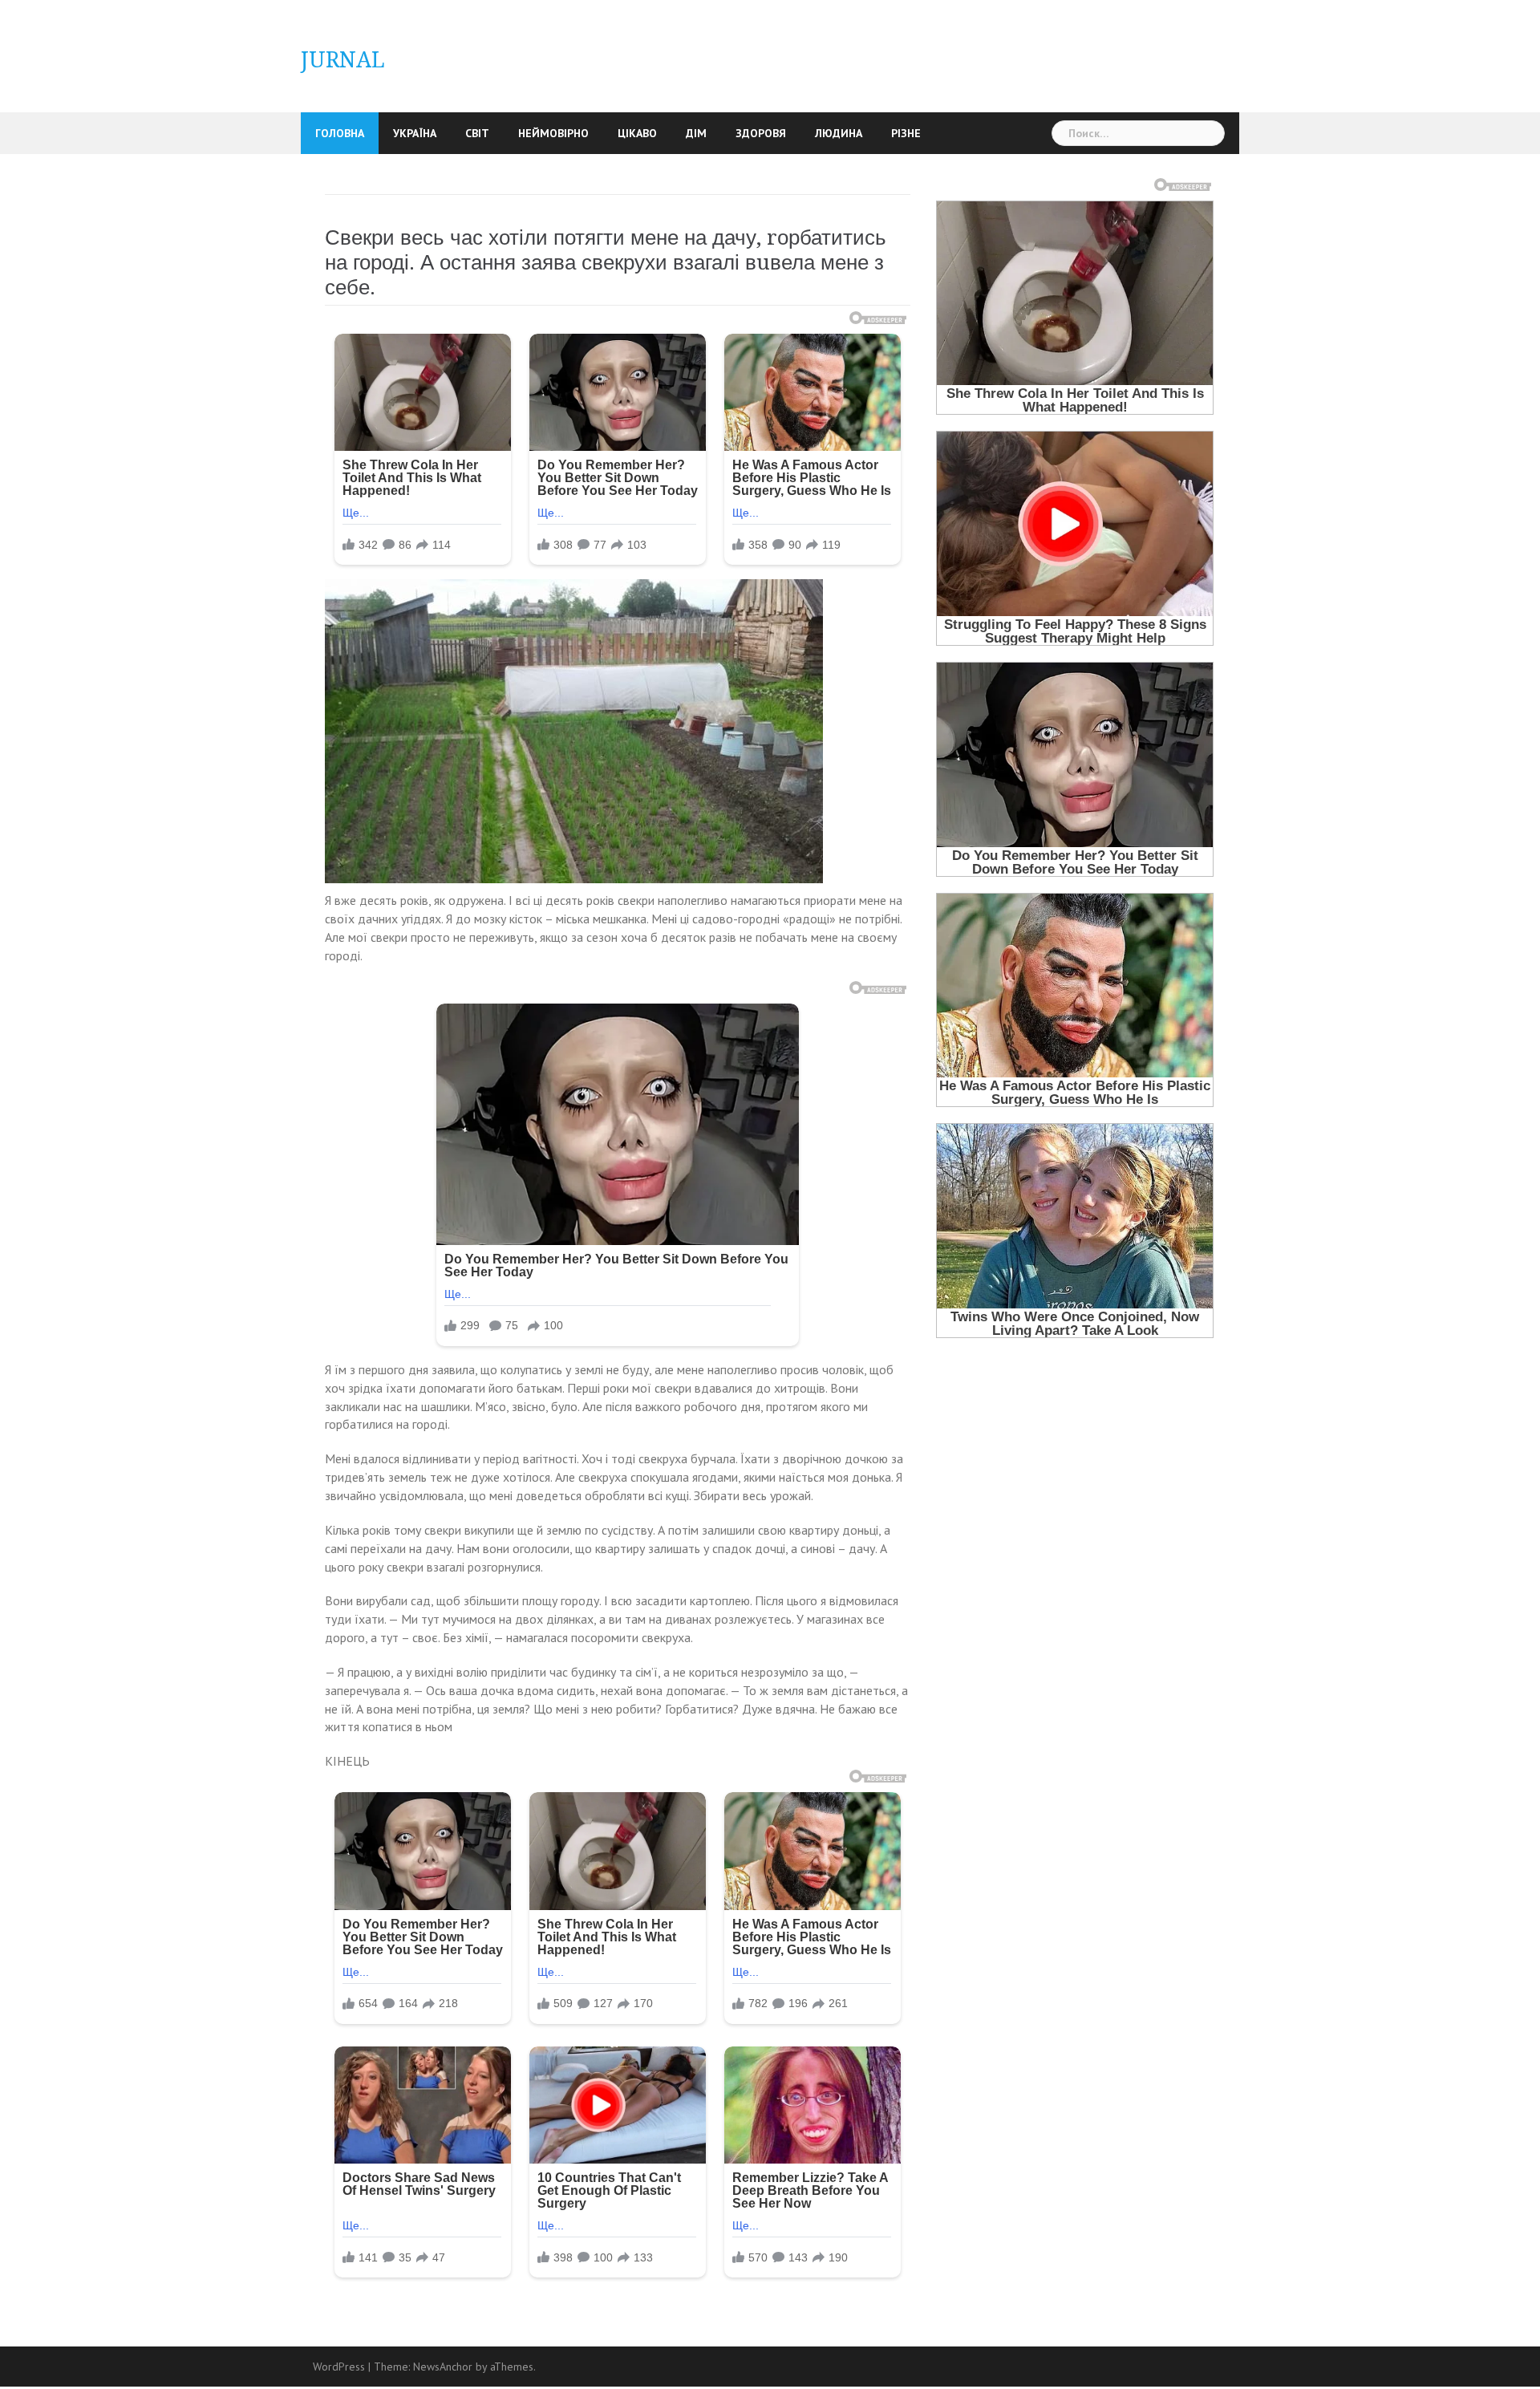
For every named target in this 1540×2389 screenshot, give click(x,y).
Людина (839, 133)
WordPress (339, 2367)
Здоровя (761, 133)
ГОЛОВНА (340, 133)
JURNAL (343, 60)
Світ (477, 133)
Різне (906, 133)
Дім (696, 133)
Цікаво (637, 133)
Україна (415, 133)
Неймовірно (553, 133)
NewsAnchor (443, 2367)
